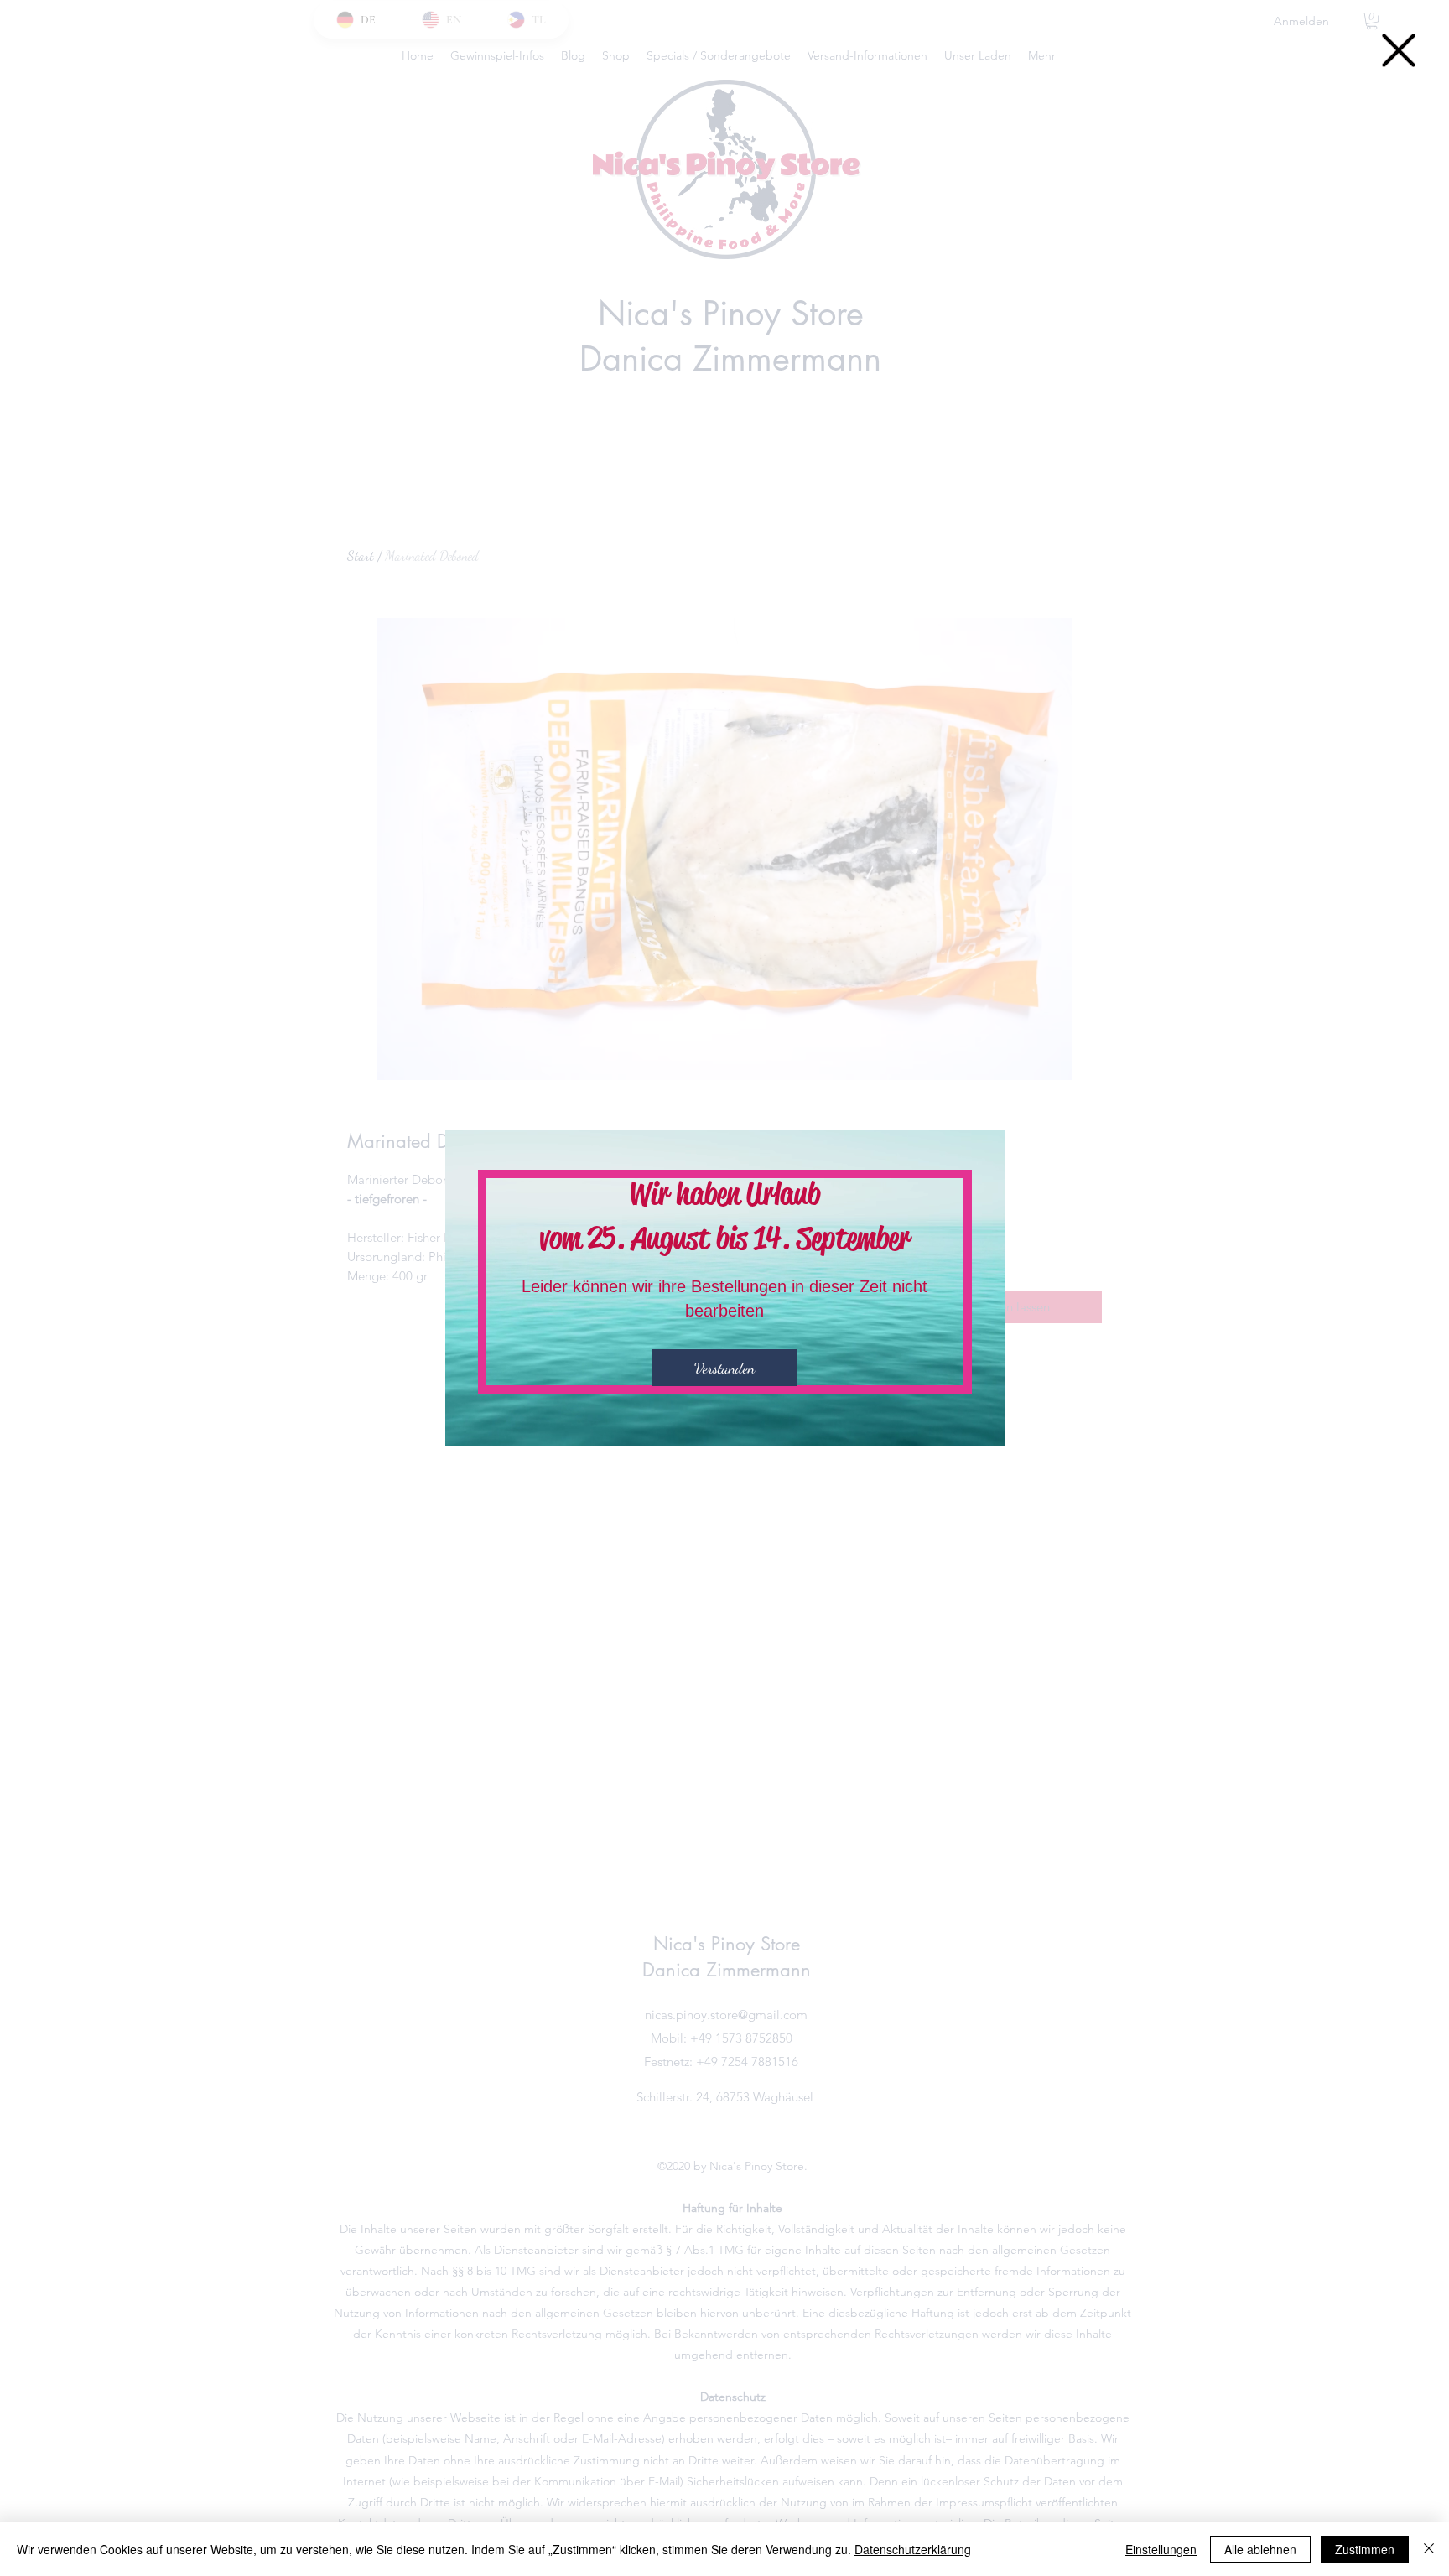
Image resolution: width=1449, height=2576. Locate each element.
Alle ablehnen (1260, 2549)
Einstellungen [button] (1161, 2549)
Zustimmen (1365, 2549)
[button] (1399, 50)
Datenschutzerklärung (913, 2549)
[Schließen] (1429, 2549)
